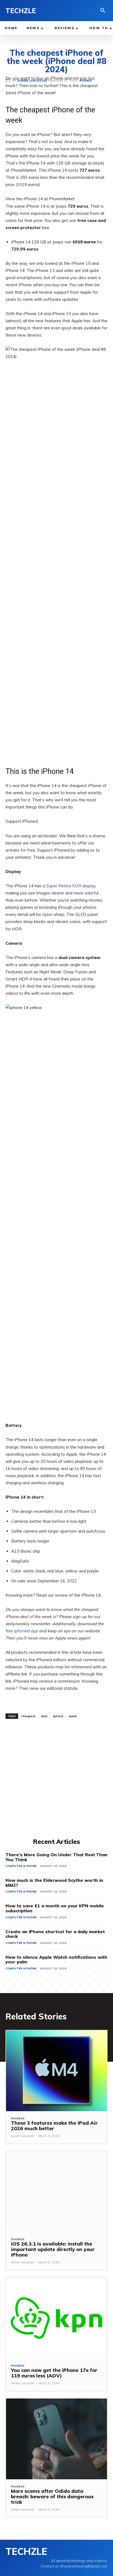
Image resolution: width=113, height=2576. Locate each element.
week (73, 1716)
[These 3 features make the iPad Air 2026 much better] (56, 2071)
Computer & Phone (21, 1866)
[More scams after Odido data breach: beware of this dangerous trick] (56, 2439)
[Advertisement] (56, 1778)
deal (44, 1716)
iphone (58, 1716)
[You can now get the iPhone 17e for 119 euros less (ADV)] (56, 2318)
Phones (18, 2119)
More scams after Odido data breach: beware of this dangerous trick (52, 2496)
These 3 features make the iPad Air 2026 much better (54, 2126)
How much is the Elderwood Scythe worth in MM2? (54, 1883)
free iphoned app (22, 1631)
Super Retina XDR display (71, 886)
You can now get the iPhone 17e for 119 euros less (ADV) (54, 2373)
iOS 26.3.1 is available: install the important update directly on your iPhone (53, 2249)
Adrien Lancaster (23, 2136)
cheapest (28, 1716)
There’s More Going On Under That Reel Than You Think (56, 1857)
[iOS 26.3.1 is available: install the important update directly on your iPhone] (56, 2192)
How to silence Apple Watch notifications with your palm (56, 1960)
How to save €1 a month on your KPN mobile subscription (55, 1908)
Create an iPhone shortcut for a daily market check (55, 1934)
